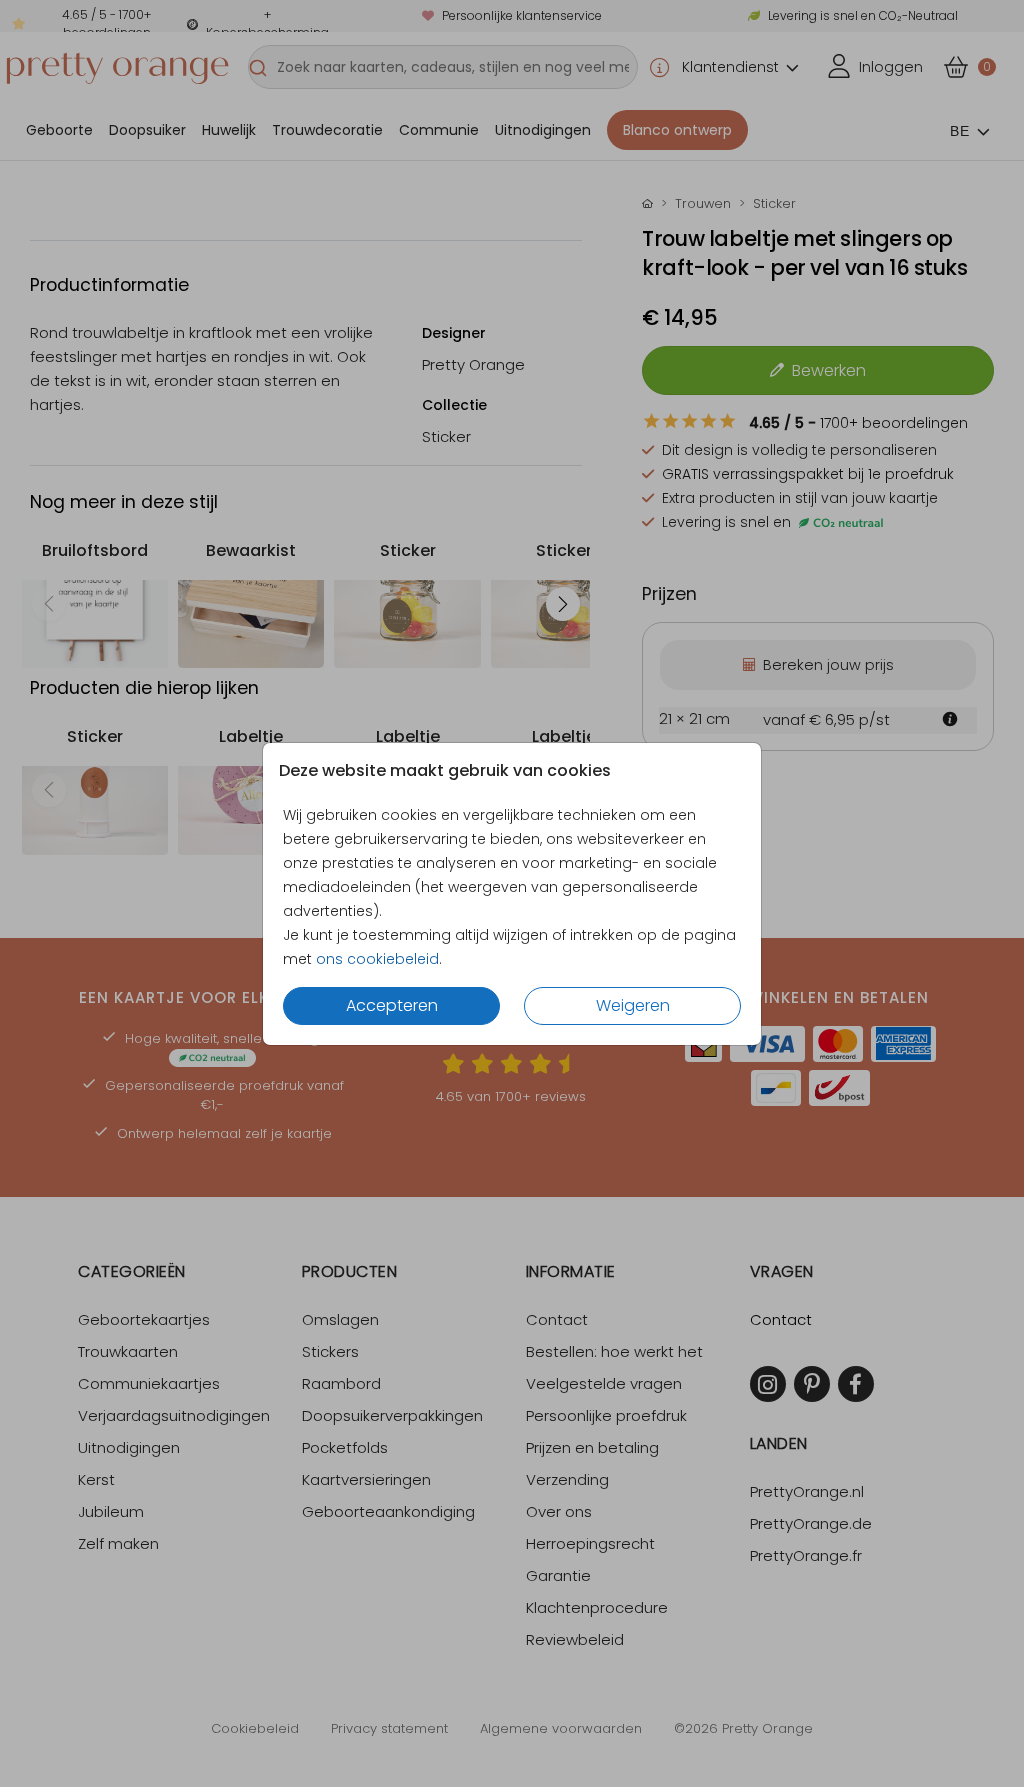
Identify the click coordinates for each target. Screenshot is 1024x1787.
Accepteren (392, 1005)
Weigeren (633, 1005)
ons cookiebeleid (377, 959)
